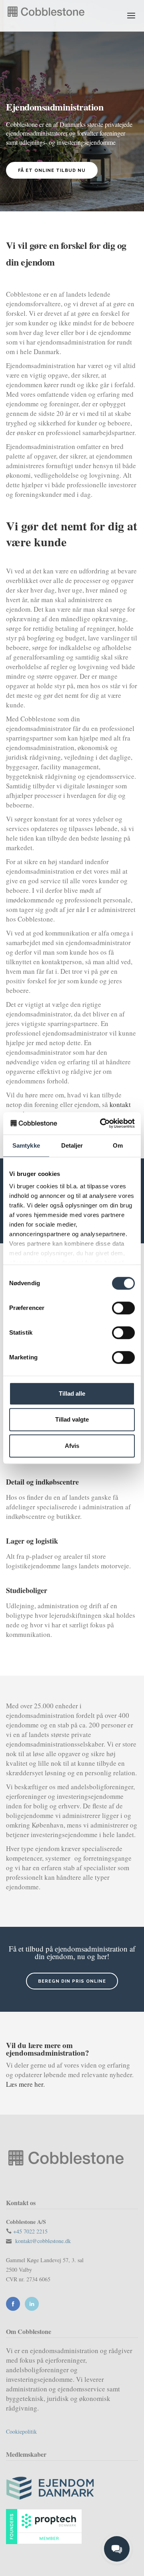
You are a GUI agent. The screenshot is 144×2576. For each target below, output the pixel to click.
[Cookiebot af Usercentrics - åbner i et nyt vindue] (102, 1123)
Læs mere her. (25, 2084)
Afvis (72, 1446)
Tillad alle (72, 1393)
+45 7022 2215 (30, 2231)
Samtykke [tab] (26, 1145)
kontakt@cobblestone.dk (43, 2241)
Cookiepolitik (21, 2431)
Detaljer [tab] (72, 1145)
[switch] (123, 1308)
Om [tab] (118, 1145)
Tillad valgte (72, 1419)
